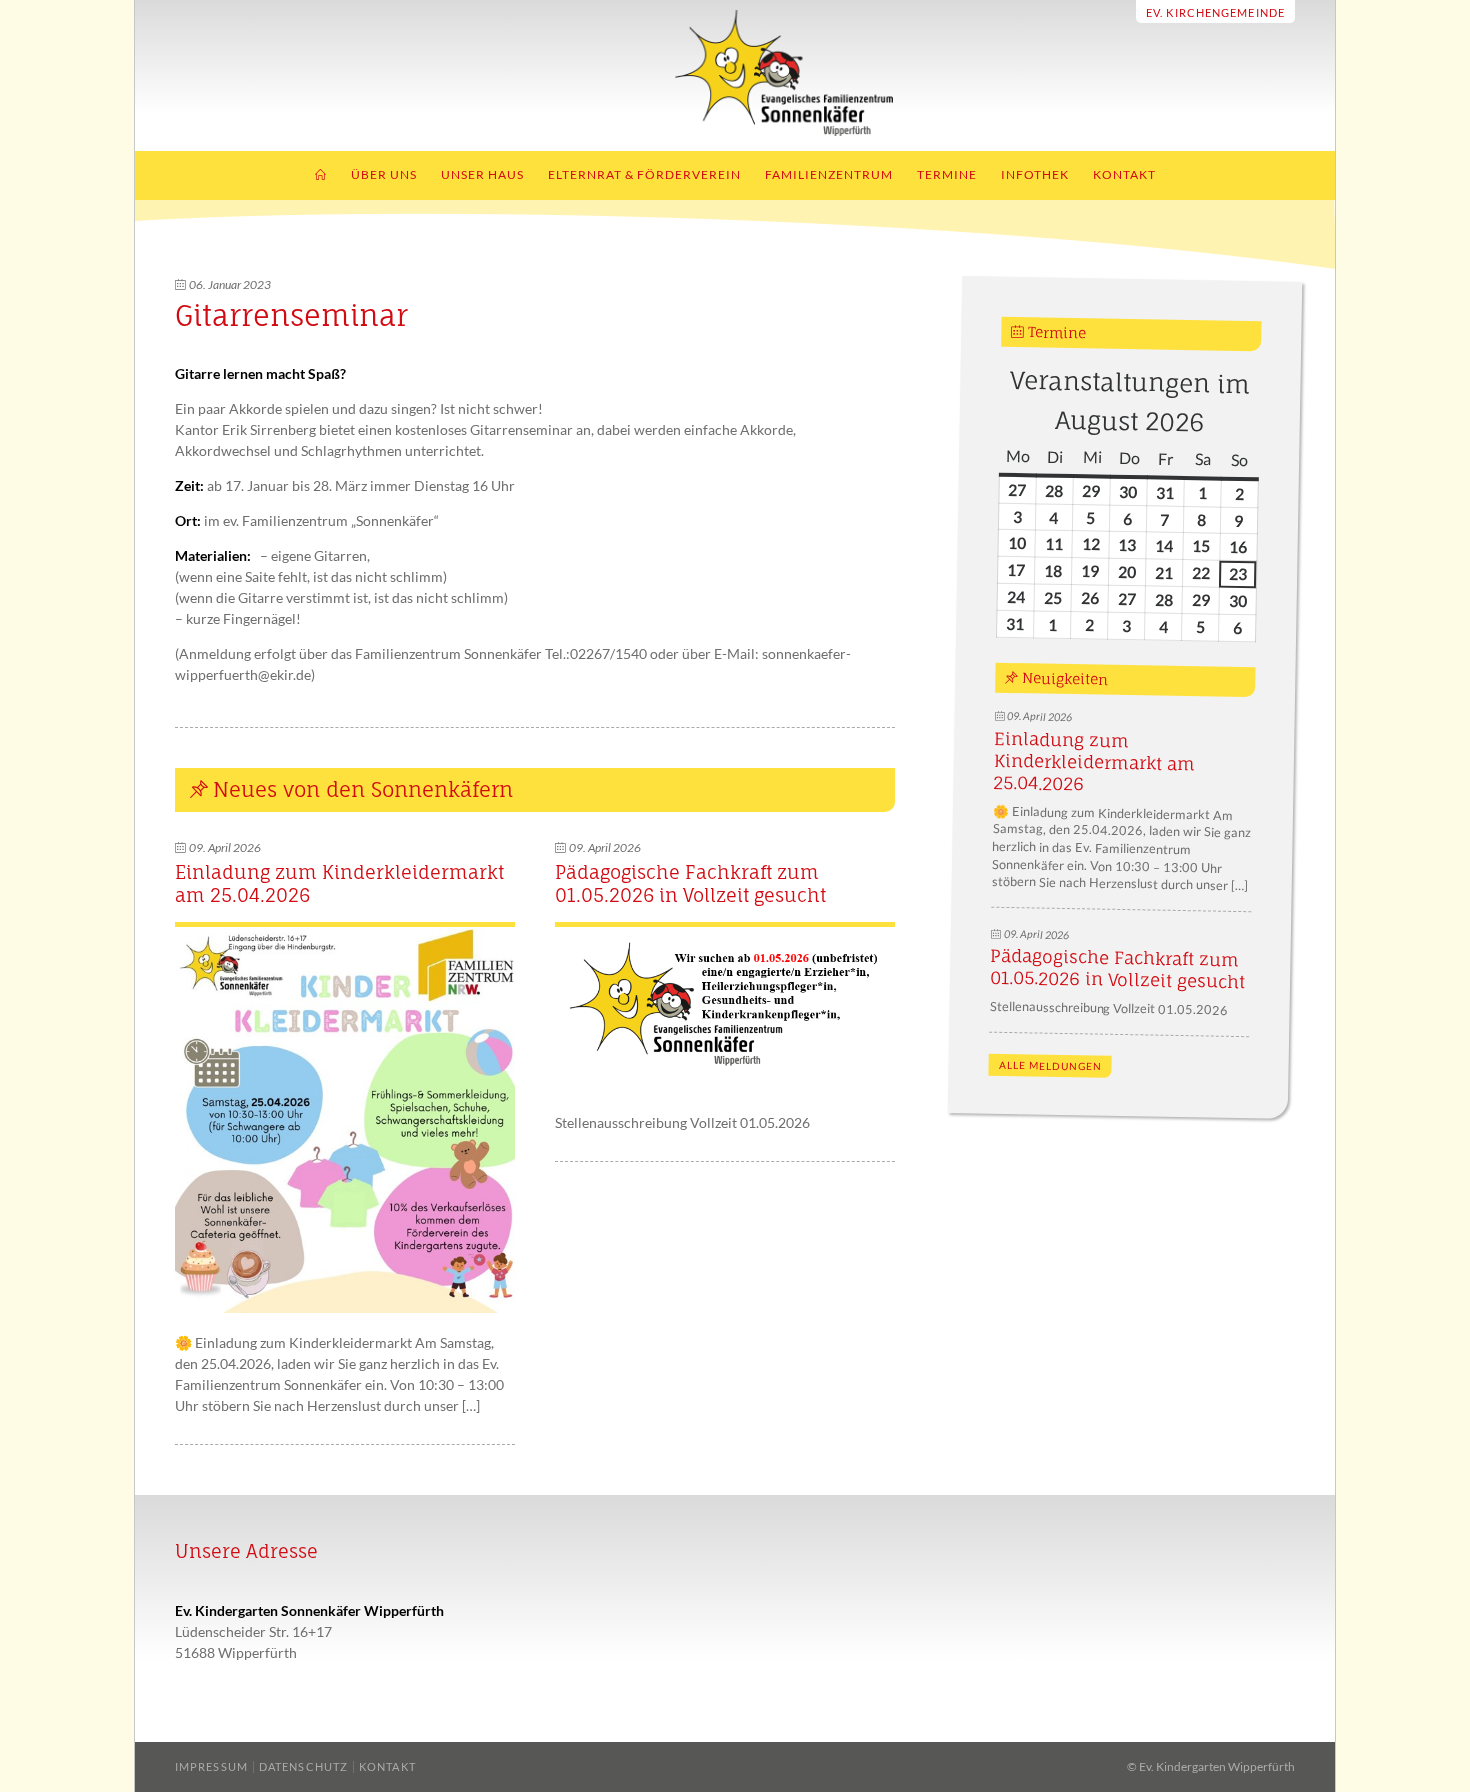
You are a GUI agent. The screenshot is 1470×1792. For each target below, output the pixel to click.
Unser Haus (482, 174)
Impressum (211, 1766)
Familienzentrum (829, 174)
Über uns (384, 174)
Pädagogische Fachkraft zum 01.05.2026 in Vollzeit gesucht (690, 883)
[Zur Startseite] (735, 130)
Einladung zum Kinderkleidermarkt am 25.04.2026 (1094, 761)
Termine (947, 174)
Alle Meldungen (1049, 1066)
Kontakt (1124, 174)
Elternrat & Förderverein (644, 174)
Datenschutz (303, 1766)
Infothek (1035, 174)
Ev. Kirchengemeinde (1215, 12)
